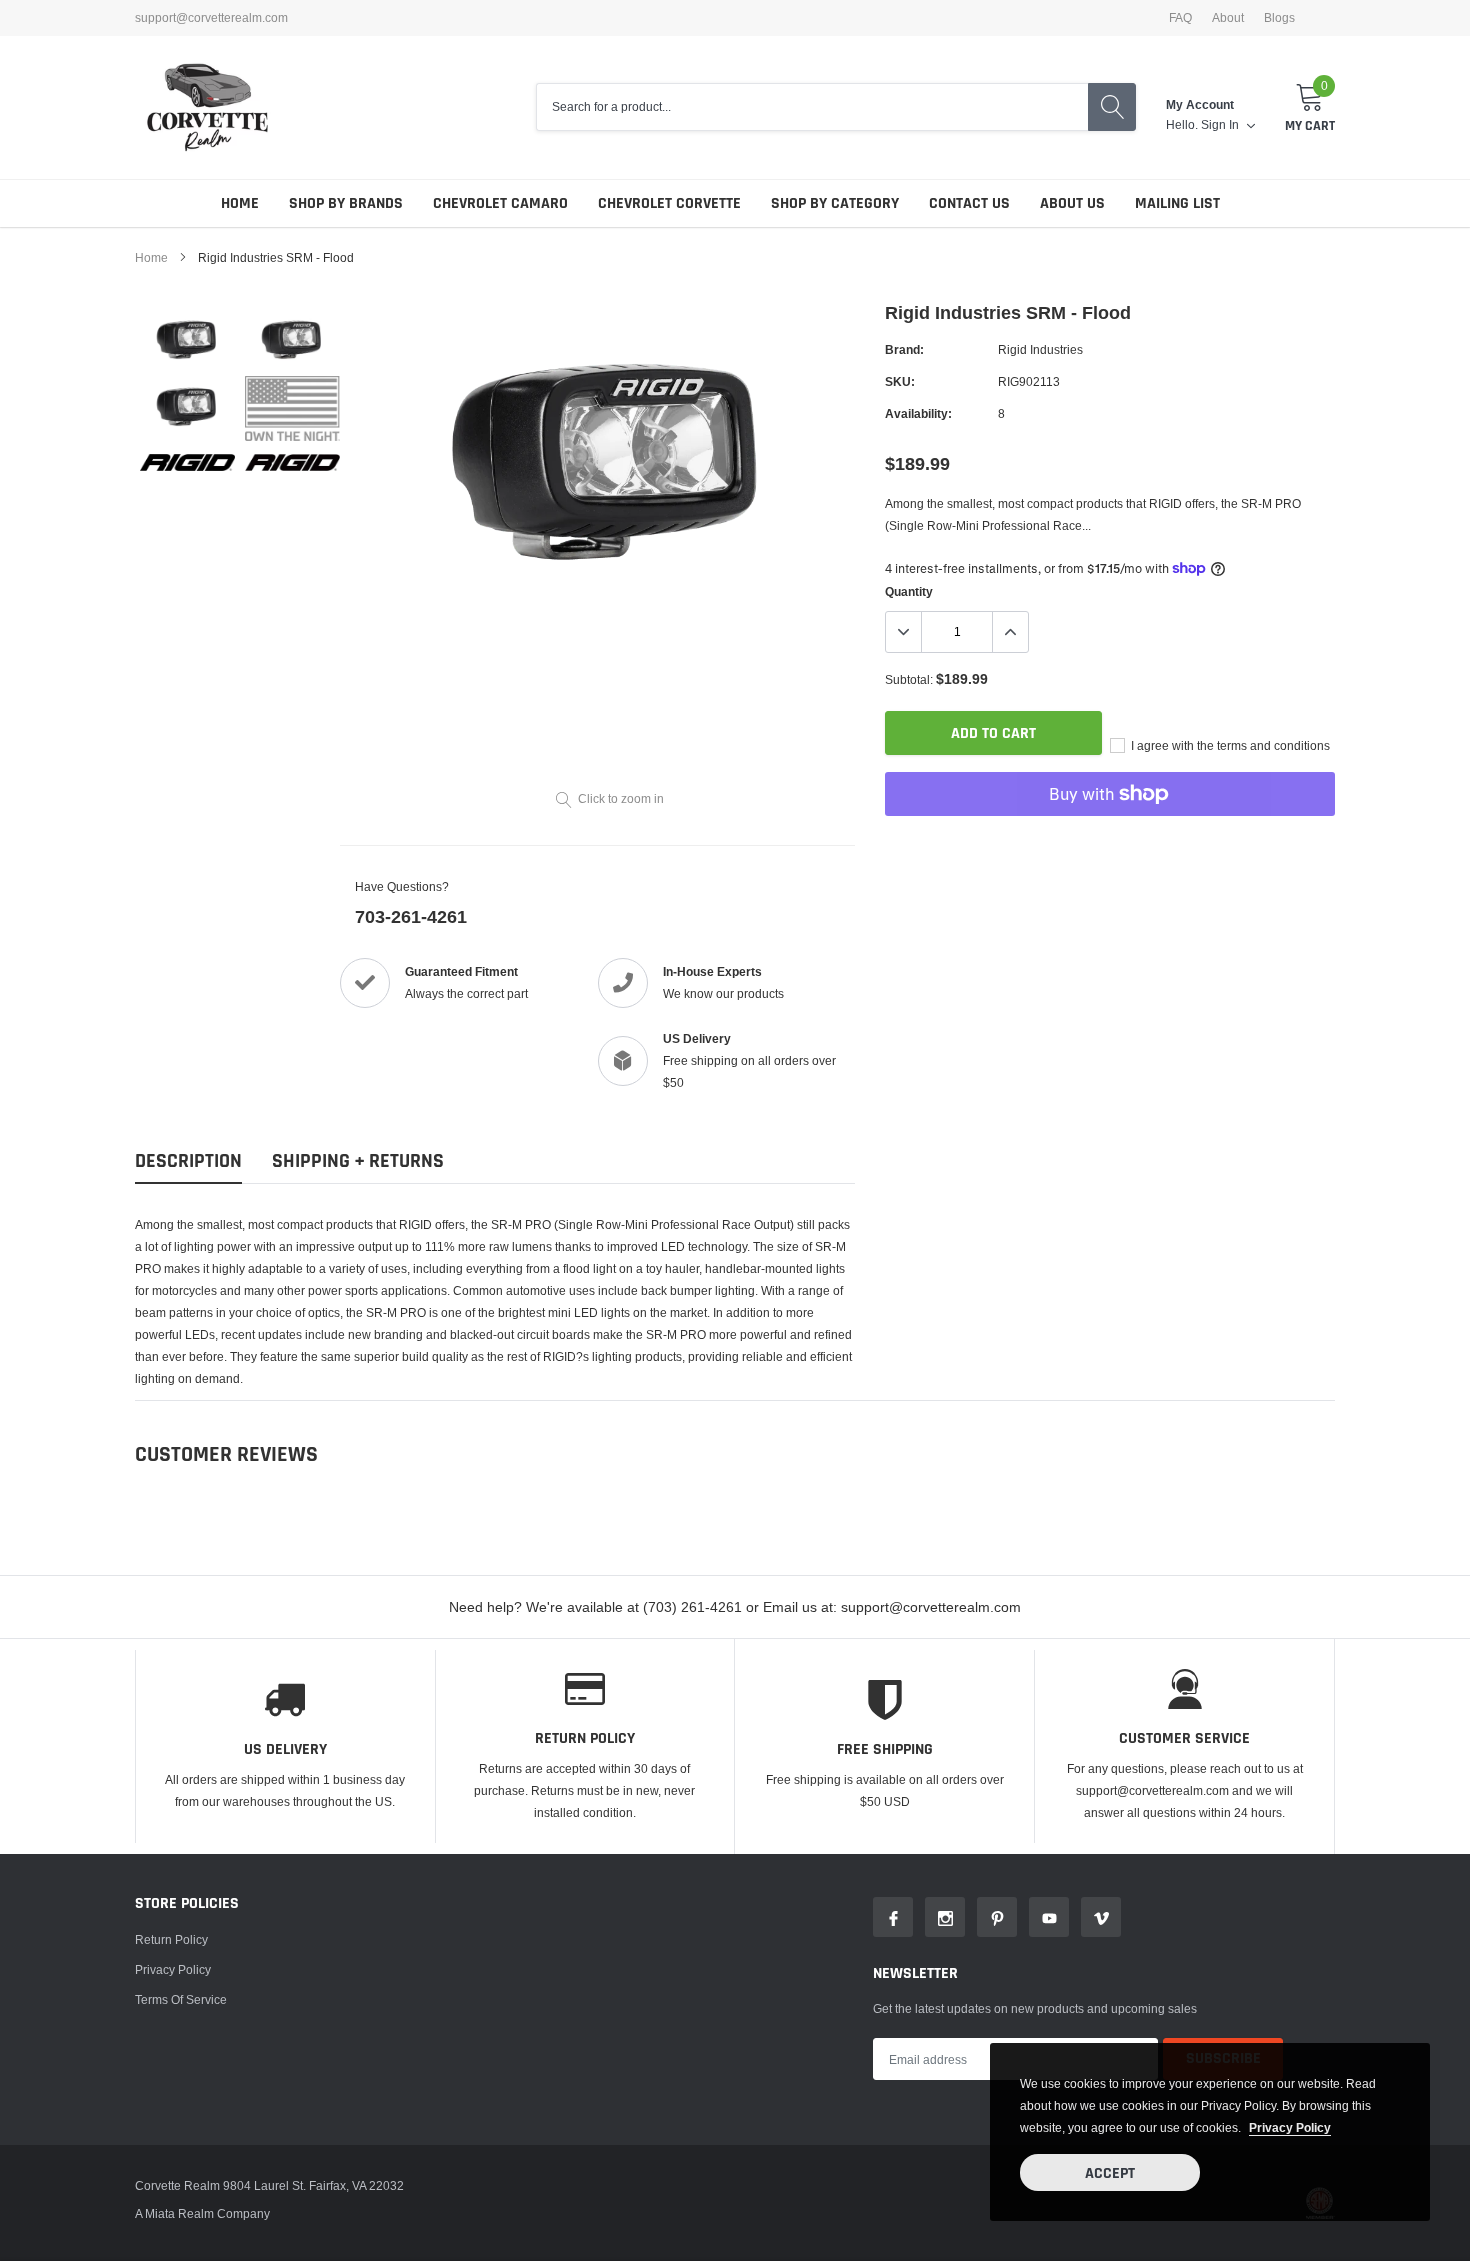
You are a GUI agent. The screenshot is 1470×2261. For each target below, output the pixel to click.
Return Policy (171, 1939)
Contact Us (969, 203)
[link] (187, 337)
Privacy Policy (173, 1969)
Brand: (904, 349)
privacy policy (1290, 2127)
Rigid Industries (1040, 349)
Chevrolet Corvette (669, 203)
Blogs (1279, 18)
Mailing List (1177, 203)
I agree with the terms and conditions (1229, 745)
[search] (1112, 107)
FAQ (1180, 18)
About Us (1072, 203)
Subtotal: (909, 679)
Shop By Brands (346, 203)
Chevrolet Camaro (500, 203)
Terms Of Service (181, 1999)
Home (240, 203)
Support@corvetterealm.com (211, 18)
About (1228, 18)
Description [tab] (188, 1161)
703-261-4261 (411, 916)
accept (1110, 2173)
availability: (918, 413)
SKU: (900, 381)
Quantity (909, 591)
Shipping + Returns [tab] (358, 1161)
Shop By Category (835, 203)
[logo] (207, 107)
